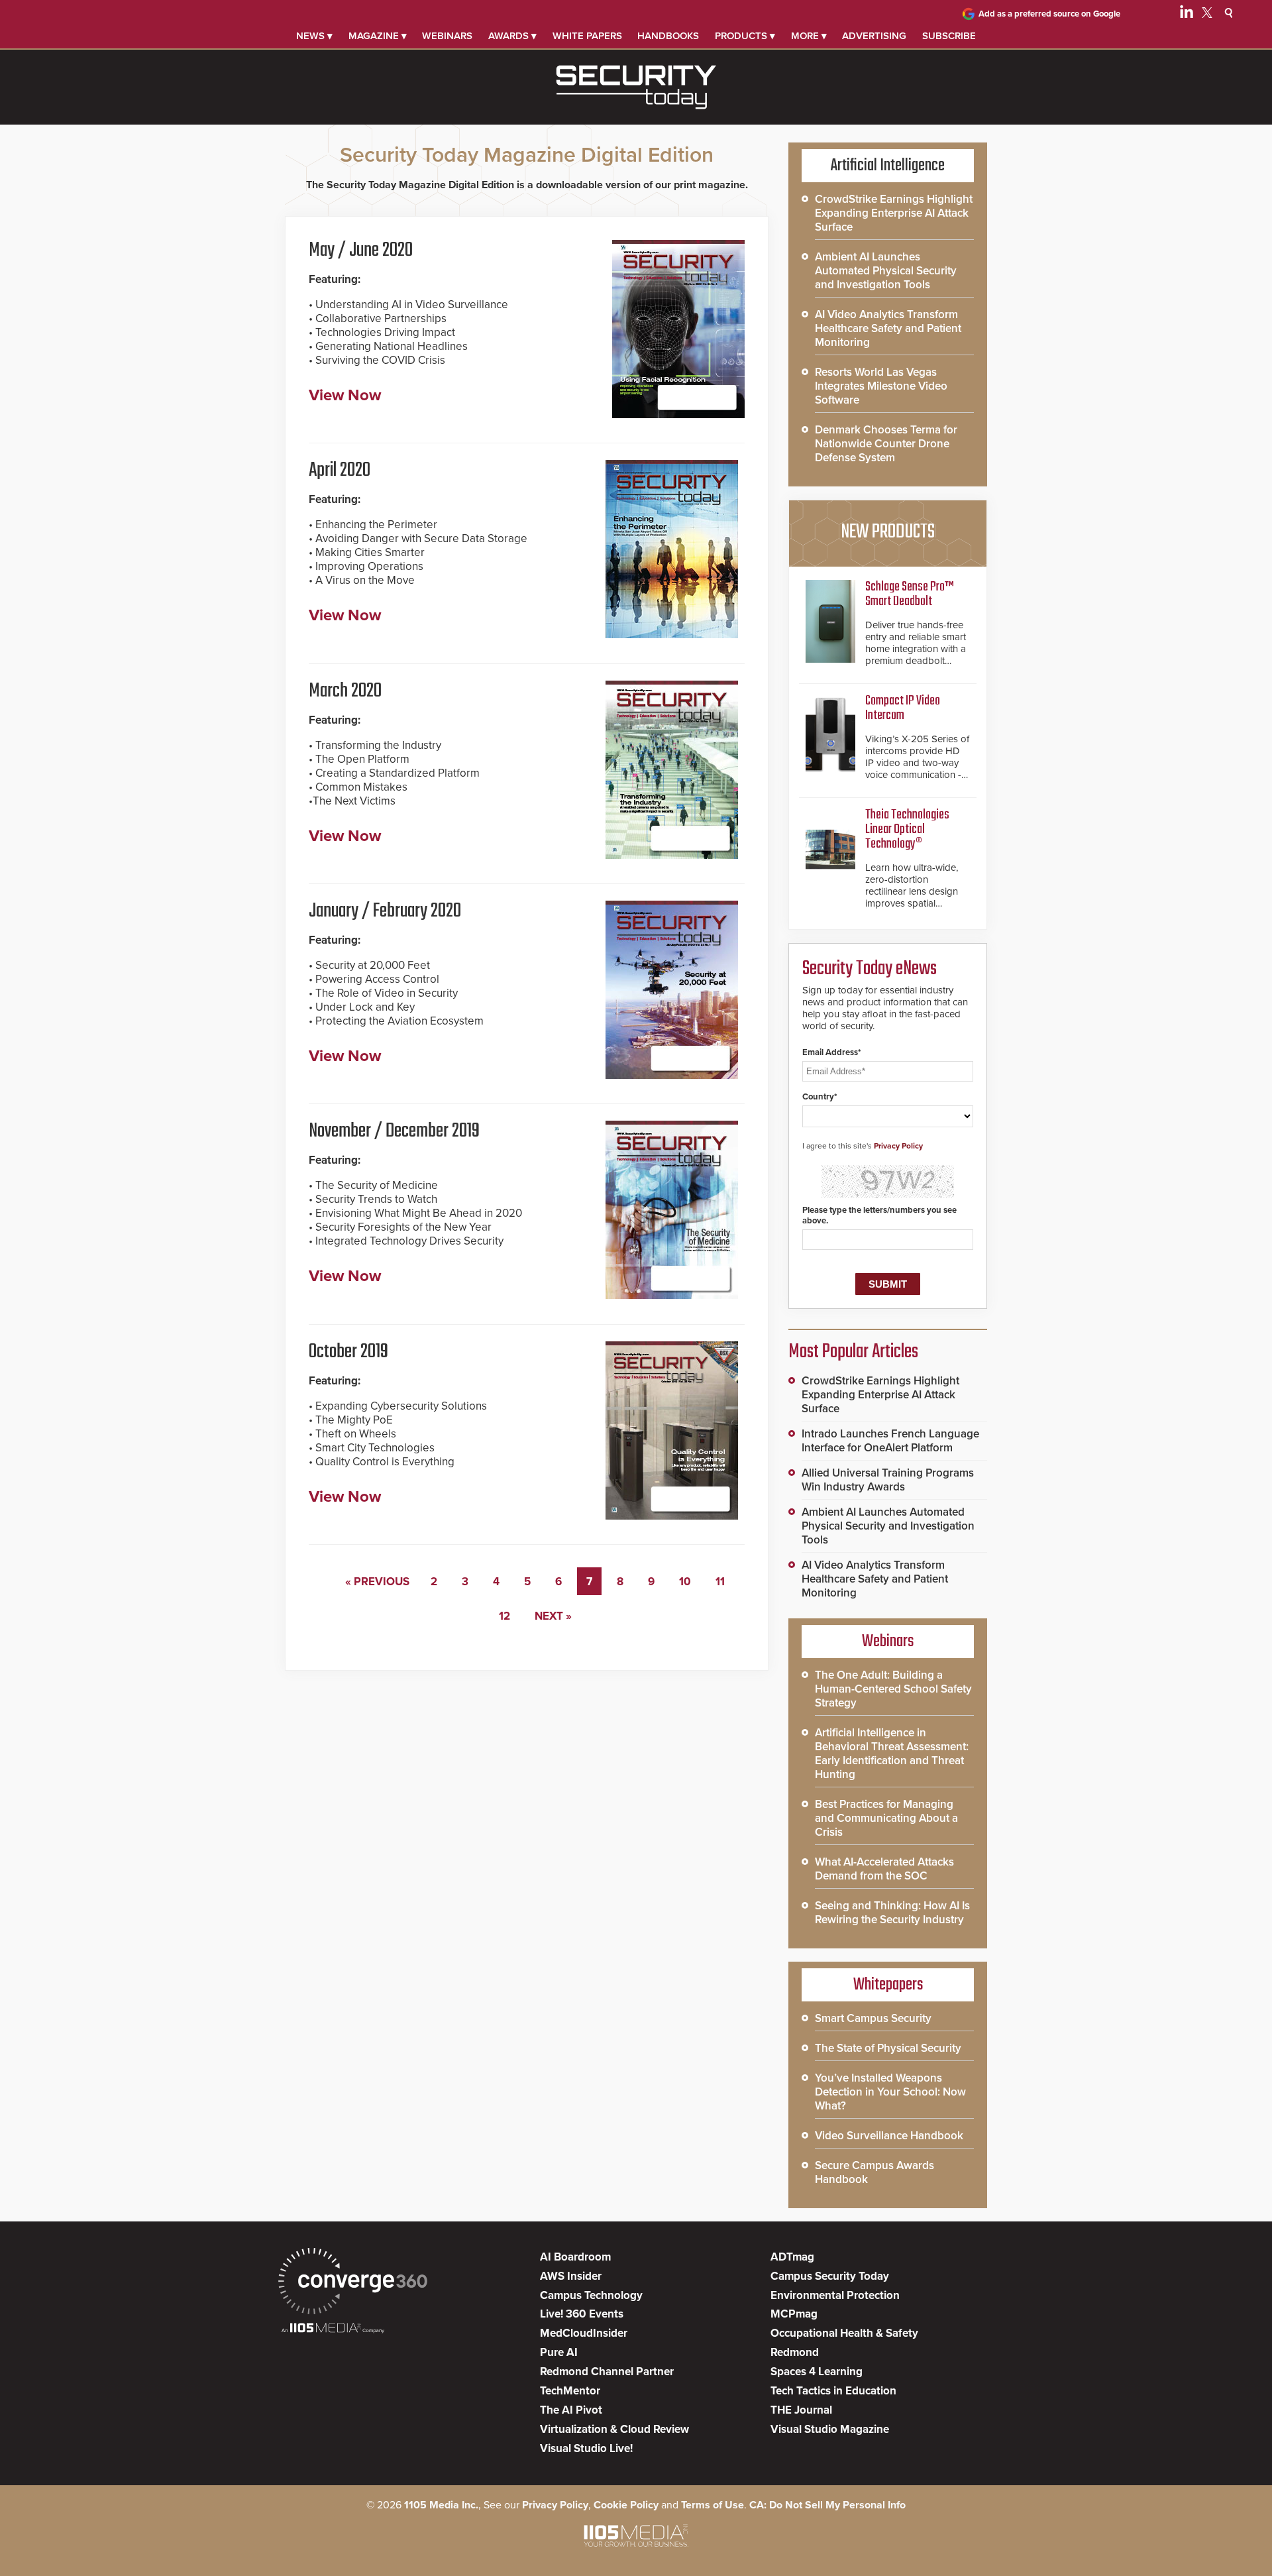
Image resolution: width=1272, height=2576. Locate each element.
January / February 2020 (385, 911)
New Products (888, 532)
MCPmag (794, 2314)
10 (685, 1582)
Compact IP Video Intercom (903, 708)
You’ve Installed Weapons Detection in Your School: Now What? (890, 2092)
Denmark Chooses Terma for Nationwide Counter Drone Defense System (886, 444)
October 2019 (348, 1352)
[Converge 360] (353, 2283)
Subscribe (949, 36)
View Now (345, 395)
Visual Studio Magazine (830, 2429)
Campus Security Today (830, 2276)
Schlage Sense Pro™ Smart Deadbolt (910, 594)
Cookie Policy (626, 2505)
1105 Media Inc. (441, 2505)
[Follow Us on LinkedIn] (1187, 15)
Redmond (795, 2352)
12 (504, 1616)
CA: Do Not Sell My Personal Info (827, 2505)
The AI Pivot (571, 2410)
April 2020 (340, 471)
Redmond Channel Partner (607, 2372)
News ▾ (314, 36)
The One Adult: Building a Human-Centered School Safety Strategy (893, 1689)
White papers (587, 36)
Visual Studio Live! (586, 2448)
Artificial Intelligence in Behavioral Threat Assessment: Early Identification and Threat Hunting (892, 1754)
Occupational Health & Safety (844, 2333)
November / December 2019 (394, 1131)
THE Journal (801, 2410)
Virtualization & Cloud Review (614, 2429)
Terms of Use (713, 2505)
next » (553, 1616)
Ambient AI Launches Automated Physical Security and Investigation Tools (886, 271)
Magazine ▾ (378, 36)
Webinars (447, 36)
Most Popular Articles (853, 1352)
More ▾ (809, 36)
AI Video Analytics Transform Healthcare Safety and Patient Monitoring (888, 328)
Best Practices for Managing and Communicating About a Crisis (886, 1818)
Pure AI (559, 2352)
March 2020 (345, 691)
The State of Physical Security (888, 2048)
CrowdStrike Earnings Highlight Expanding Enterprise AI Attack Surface (894, 213)
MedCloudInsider (584, 2333)
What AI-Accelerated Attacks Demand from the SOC (884, 1869)
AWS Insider (571, 2276)
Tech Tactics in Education (833, 2391)
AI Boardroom (575, 2257)
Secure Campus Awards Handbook (874, 2172)
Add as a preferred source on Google (1049, 14)
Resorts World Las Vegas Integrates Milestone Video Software (881, 386)
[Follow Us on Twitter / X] (1207, 15)
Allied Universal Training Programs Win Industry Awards (888, 1480)
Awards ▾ (512, 36)
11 (720, 1582)
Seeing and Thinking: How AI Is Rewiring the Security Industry (892, 1913)
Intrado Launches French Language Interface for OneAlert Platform (890, 1441)
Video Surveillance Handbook (889, 2136)
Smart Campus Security (873, 2018)
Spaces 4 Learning (817, 2372)
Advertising (874, 36)
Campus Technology (591, 2295)
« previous (377, 1582)
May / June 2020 (361, 251)
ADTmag (792, 2257)
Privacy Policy (898, 1146)
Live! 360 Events (582, 2314)
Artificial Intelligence (888, 166)
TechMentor (570, 2391)
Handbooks (668, 36)
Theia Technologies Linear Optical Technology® (907, 829)
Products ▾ (745, 36)
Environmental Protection (835, 2295)
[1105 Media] (333, 2329)
